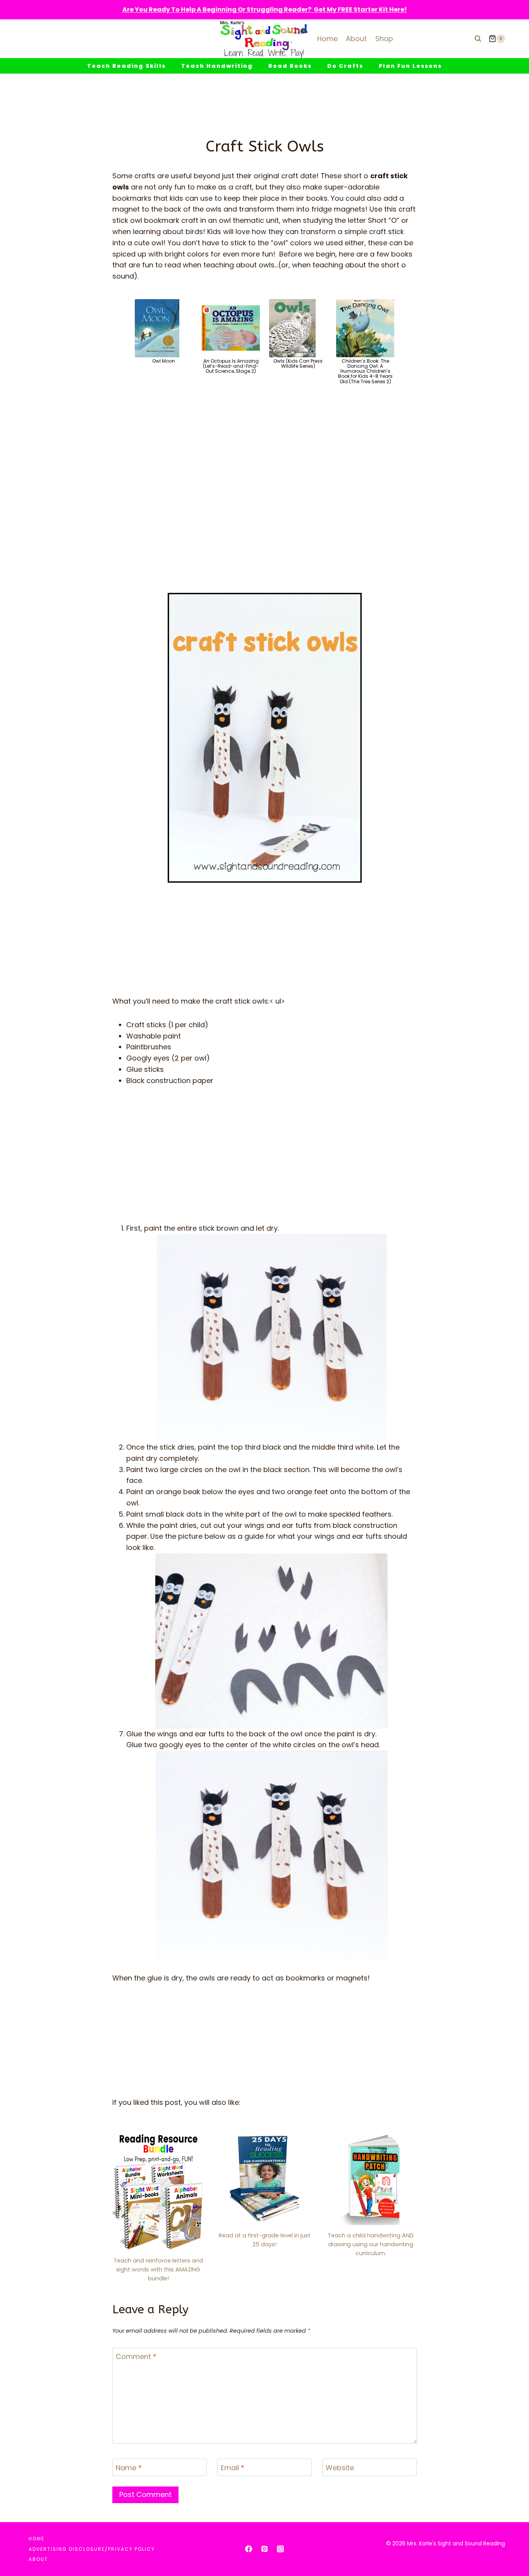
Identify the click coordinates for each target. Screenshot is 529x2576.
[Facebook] (249, 2549)
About (356, 39)
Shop (384, 39)
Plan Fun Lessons (410, 66)
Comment (136, 2357)
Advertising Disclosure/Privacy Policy (92, 2549)
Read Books (290, 66)
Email (233, 2468)
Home (327, 39)
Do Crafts (345, 66)
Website (340, 2468)
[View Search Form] (478, 39)
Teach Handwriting (217, 66)
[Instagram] (280, 2549)
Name (129, 2468)
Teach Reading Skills (126, 66)
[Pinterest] (264, 2549)
